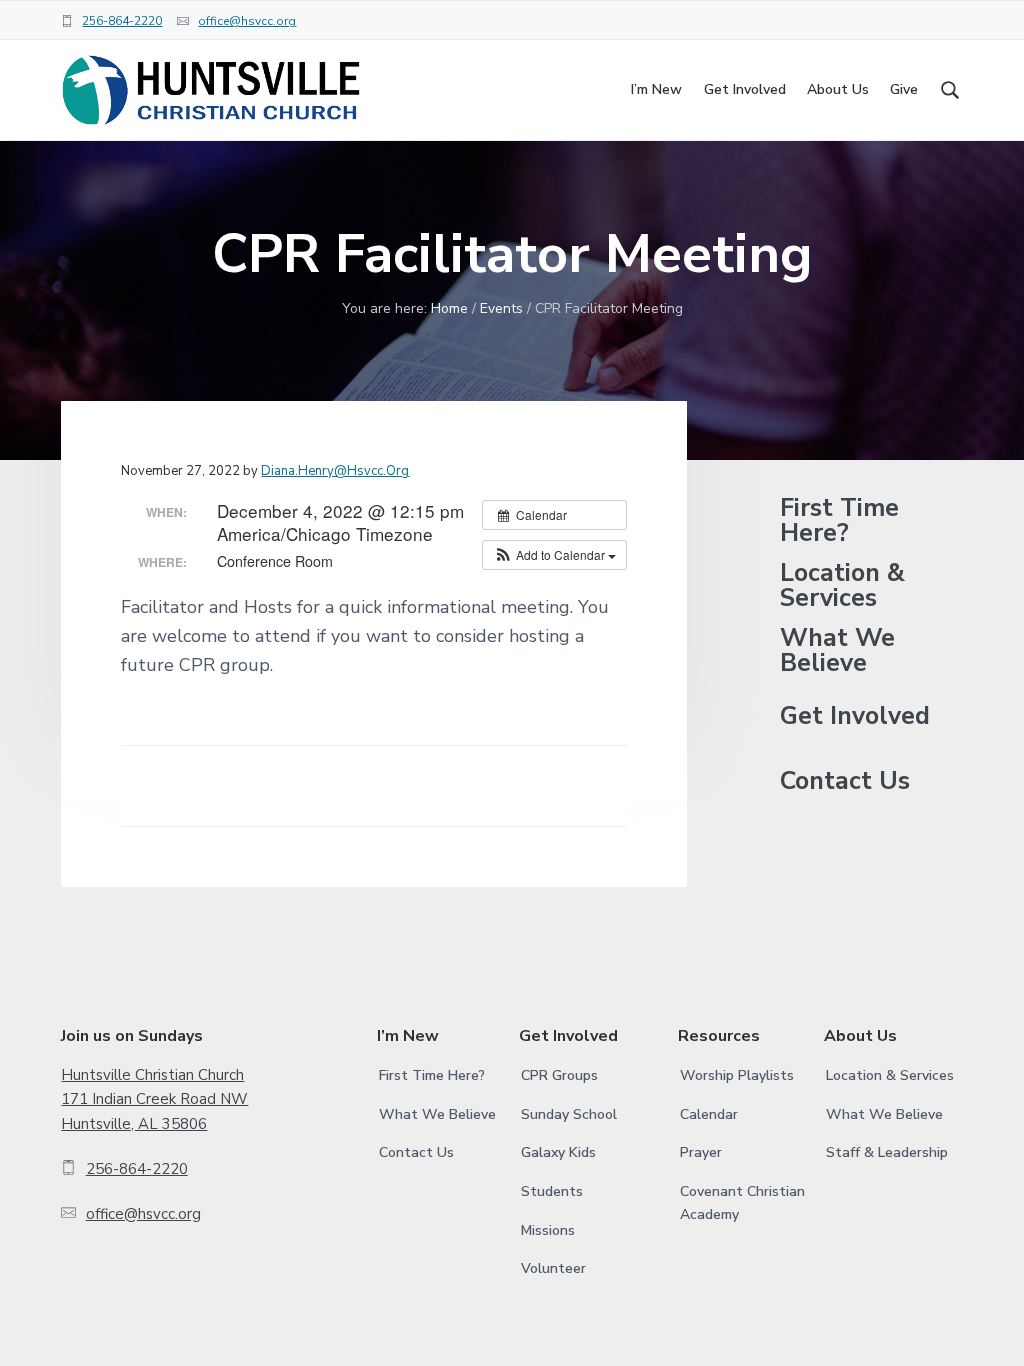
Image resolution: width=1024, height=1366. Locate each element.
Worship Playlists (737, 1075)
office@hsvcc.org (247, 21)
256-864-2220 (122, 21)
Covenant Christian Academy (742, 1203)
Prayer (701, 1152)
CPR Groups (559, 1075)
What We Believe (837, 651)
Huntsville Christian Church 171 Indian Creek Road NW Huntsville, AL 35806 (154, 1099)
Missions (548, 1230)
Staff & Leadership (887, 1152)
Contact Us (845, 781)
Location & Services (842, 586)
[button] (554, 555)
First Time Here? (839, 521)
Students (552, 1191)
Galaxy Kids (558, 1152)
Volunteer (553, 1268)
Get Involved (855, 716)
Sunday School (569, 1114)
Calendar (709, 1114)
